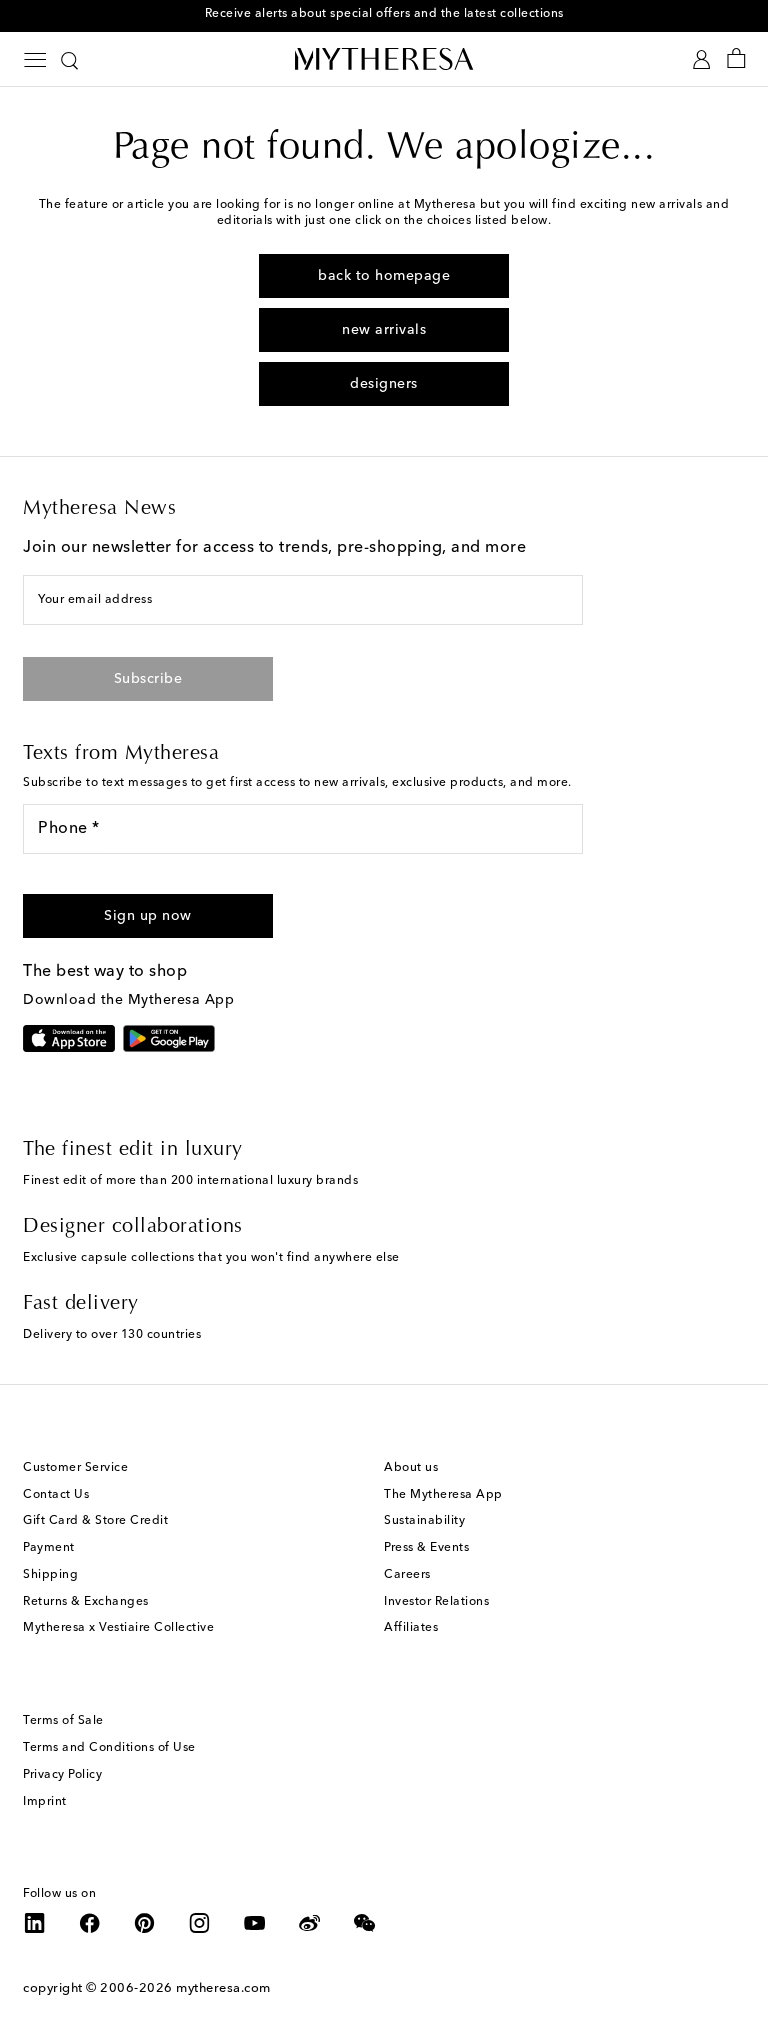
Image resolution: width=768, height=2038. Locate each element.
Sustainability (424, 1521)
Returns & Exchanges (86, 1602)
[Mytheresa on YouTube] (255, 1923)
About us (411, 1468)
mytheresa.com (223, 1988)
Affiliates (411, 1628)
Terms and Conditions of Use (109, 1748)
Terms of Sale (63, 1721)
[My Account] (701, 59)
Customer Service (75, 1468)
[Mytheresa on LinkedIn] (35, 1923)
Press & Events (426, 1548)
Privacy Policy (62, 1775)
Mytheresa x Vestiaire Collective (118, 1628)
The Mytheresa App (443, 1495)
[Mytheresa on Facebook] (90, 1923)
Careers (407, 1575)
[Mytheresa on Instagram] (200, 1923)
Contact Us (56, 1495)
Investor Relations (436, 1602)
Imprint (45, 1802)
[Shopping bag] (736, 59)
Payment (49, 1548)
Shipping (50, 1575)
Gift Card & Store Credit (95, 1521)
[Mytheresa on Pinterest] (145, 1923)
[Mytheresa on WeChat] (365, 1923)
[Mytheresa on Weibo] (310, 1923)
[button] (148, 916)
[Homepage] (384, 58)
